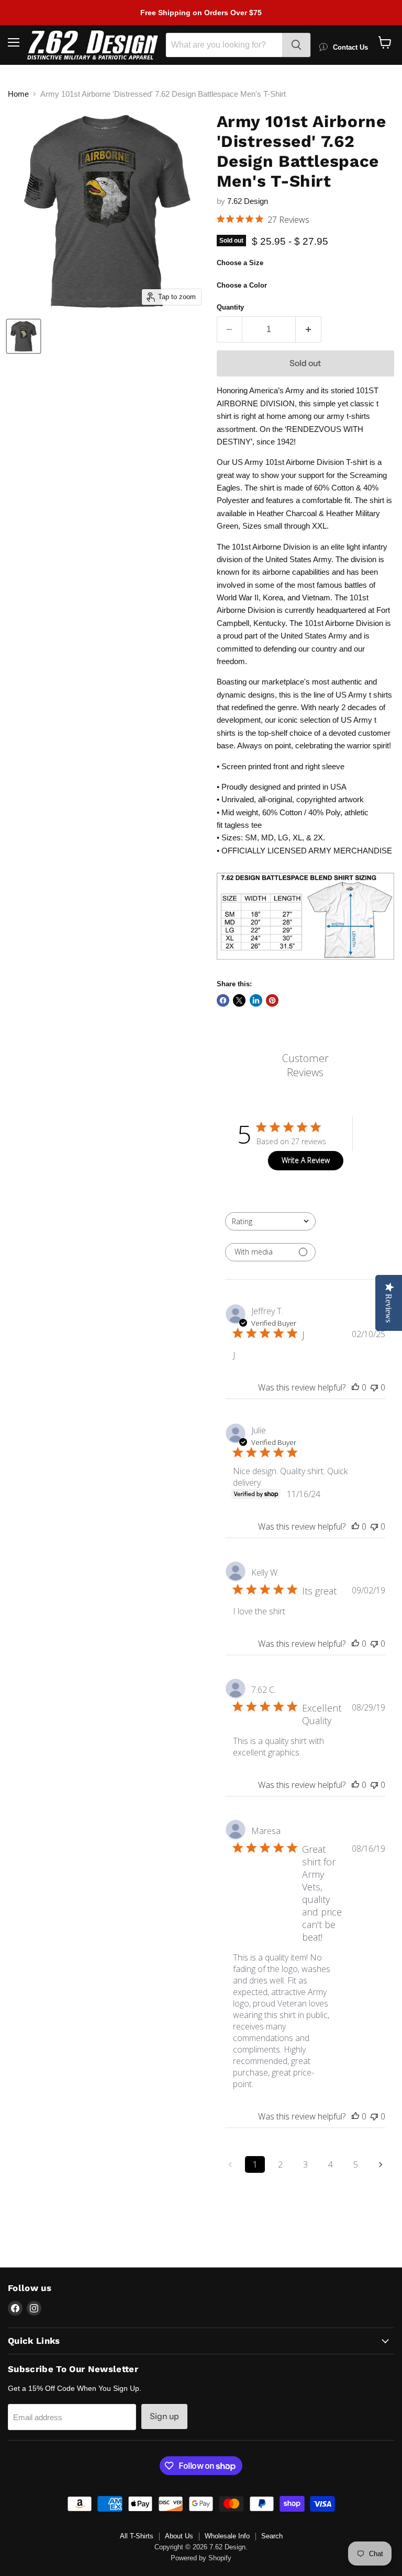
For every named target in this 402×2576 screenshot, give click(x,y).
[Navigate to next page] (381, 2164)
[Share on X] (239, 1000)
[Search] (296, 45)
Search (272, 2536)
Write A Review (306, 1160)
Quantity (230, 307)
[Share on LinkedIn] (256, 1000)
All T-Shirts (137, 2536)
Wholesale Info (227, 2536)
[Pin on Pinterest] (272, 1000)
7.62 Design (248, 201)
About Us (179, 2536)
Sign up (164, 2416)
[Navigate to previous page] (230, 2164)
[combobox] (270, 1221)
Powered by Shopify (201, 2558)
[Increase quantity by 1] (309, 329)
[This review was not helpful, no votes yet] (374, 1387)
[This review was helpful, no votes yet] (355, 1387)
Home (18, 94)
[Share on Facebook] (223, 1000)
